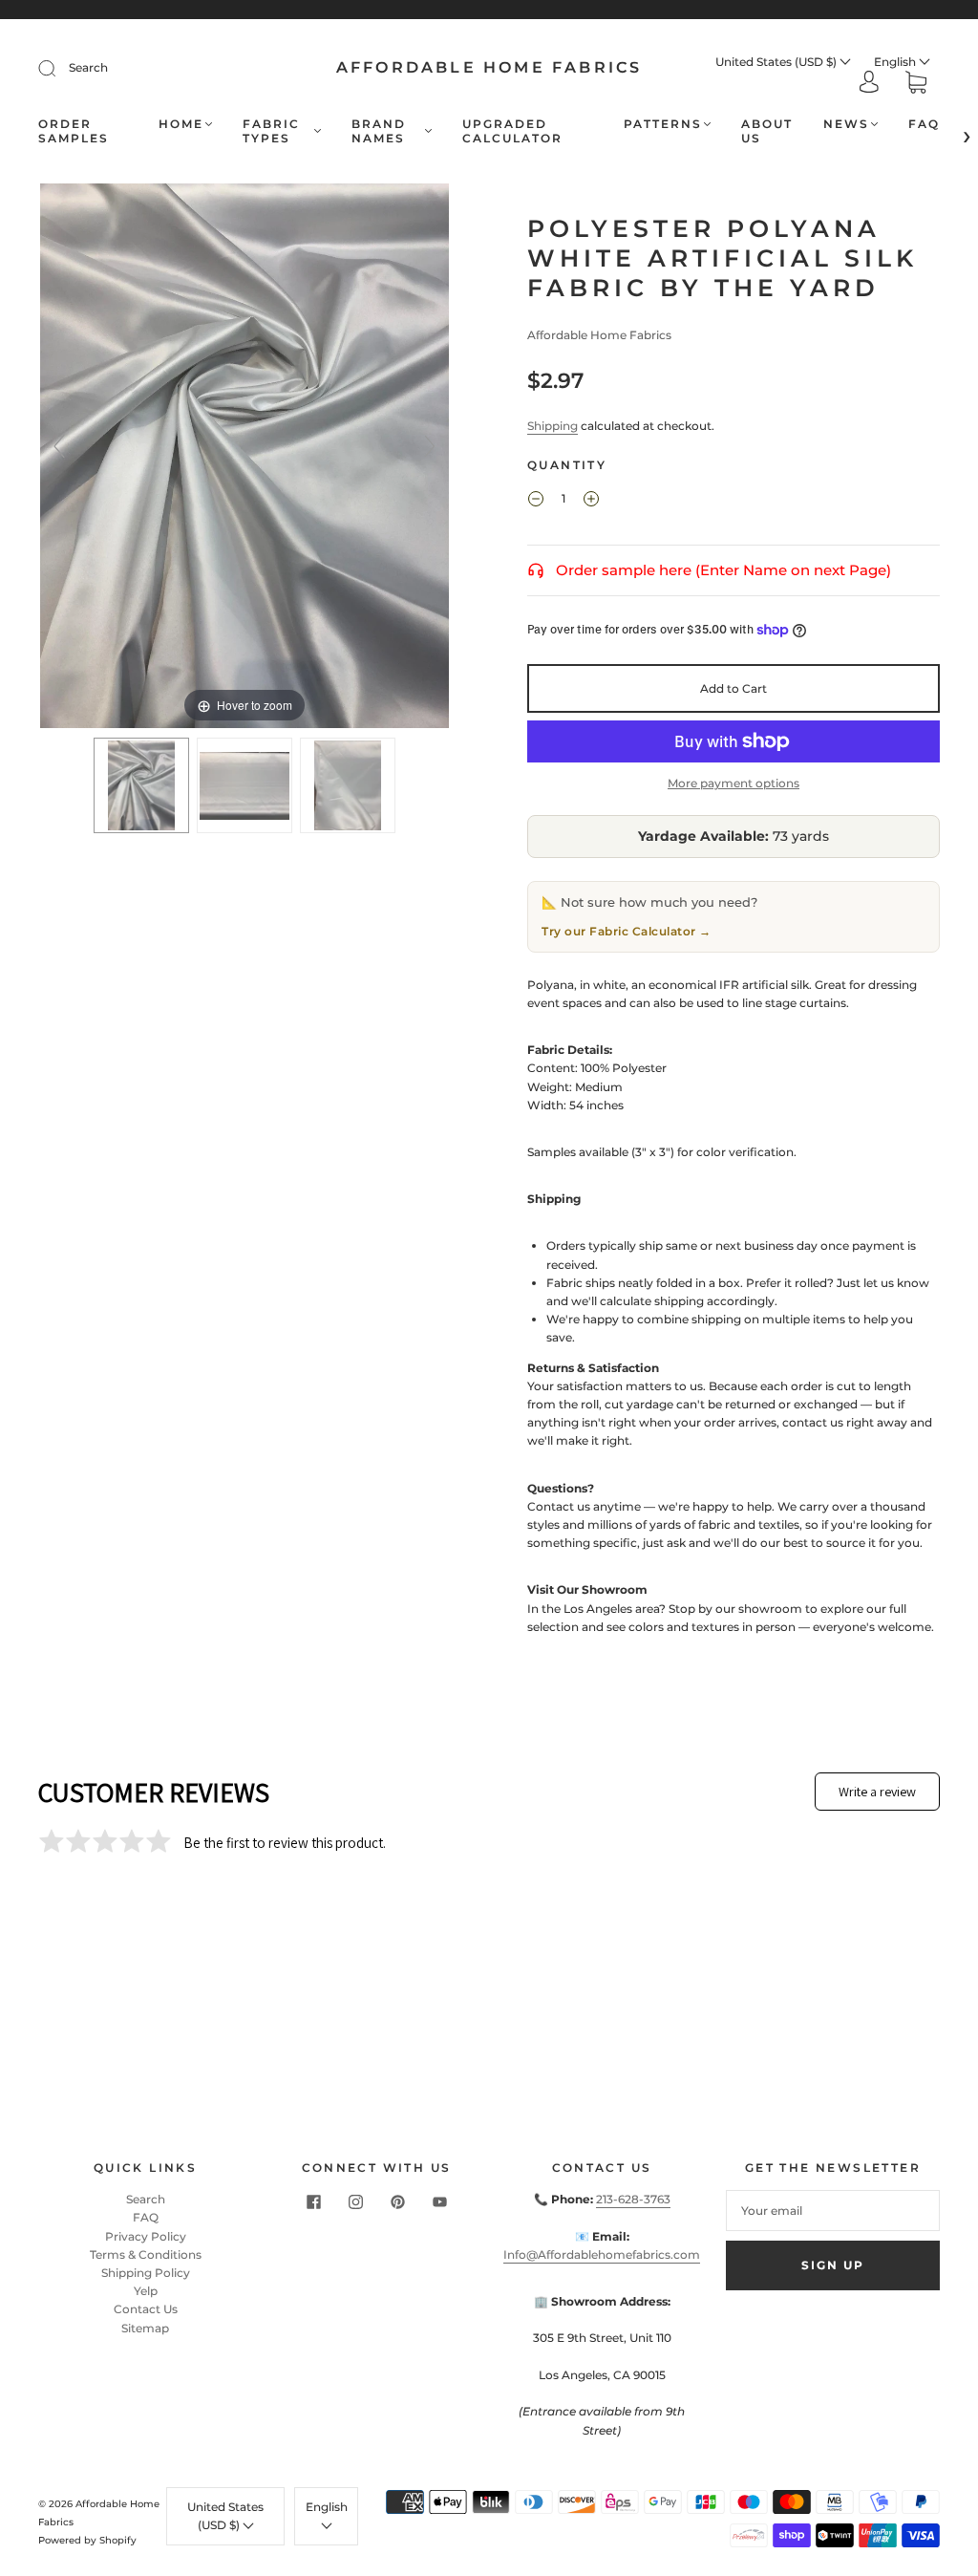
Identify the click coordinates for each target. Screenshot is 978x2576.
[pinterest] (397, 2201)
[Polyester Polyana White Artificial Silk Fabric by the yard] (141, 785)
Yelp (146, 2291)
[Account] (869, 84)
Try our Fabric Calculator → (627, 931)
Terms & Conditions (146, 2254)
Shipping (553, 426)
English (896, 62)
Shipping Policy (146, 2273)
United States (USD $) (777, 62)
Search (88, 67)
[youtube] (439, 2201)
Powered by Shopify (87, 2540)
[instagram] (355, 2201)
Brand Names (379, 131)
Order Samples (74, 131)
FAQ (924, 124)
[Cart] (916, 85)
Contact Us (146, 2309)
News (846, 124)
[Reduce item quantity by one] (536, 501)
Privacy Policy (146, 2236)
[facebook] (313, 2201)
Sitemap (145, 2328)
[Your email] (833, 2211)
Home (181, 124)
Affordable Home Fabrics (489, 67)
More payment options (733, 783)
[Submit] (59, 68)
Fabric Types (271, 131)
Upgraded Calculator (512, 131)
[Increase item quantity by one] (591, 501)
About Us (767, 131)
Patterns (663, 124)
